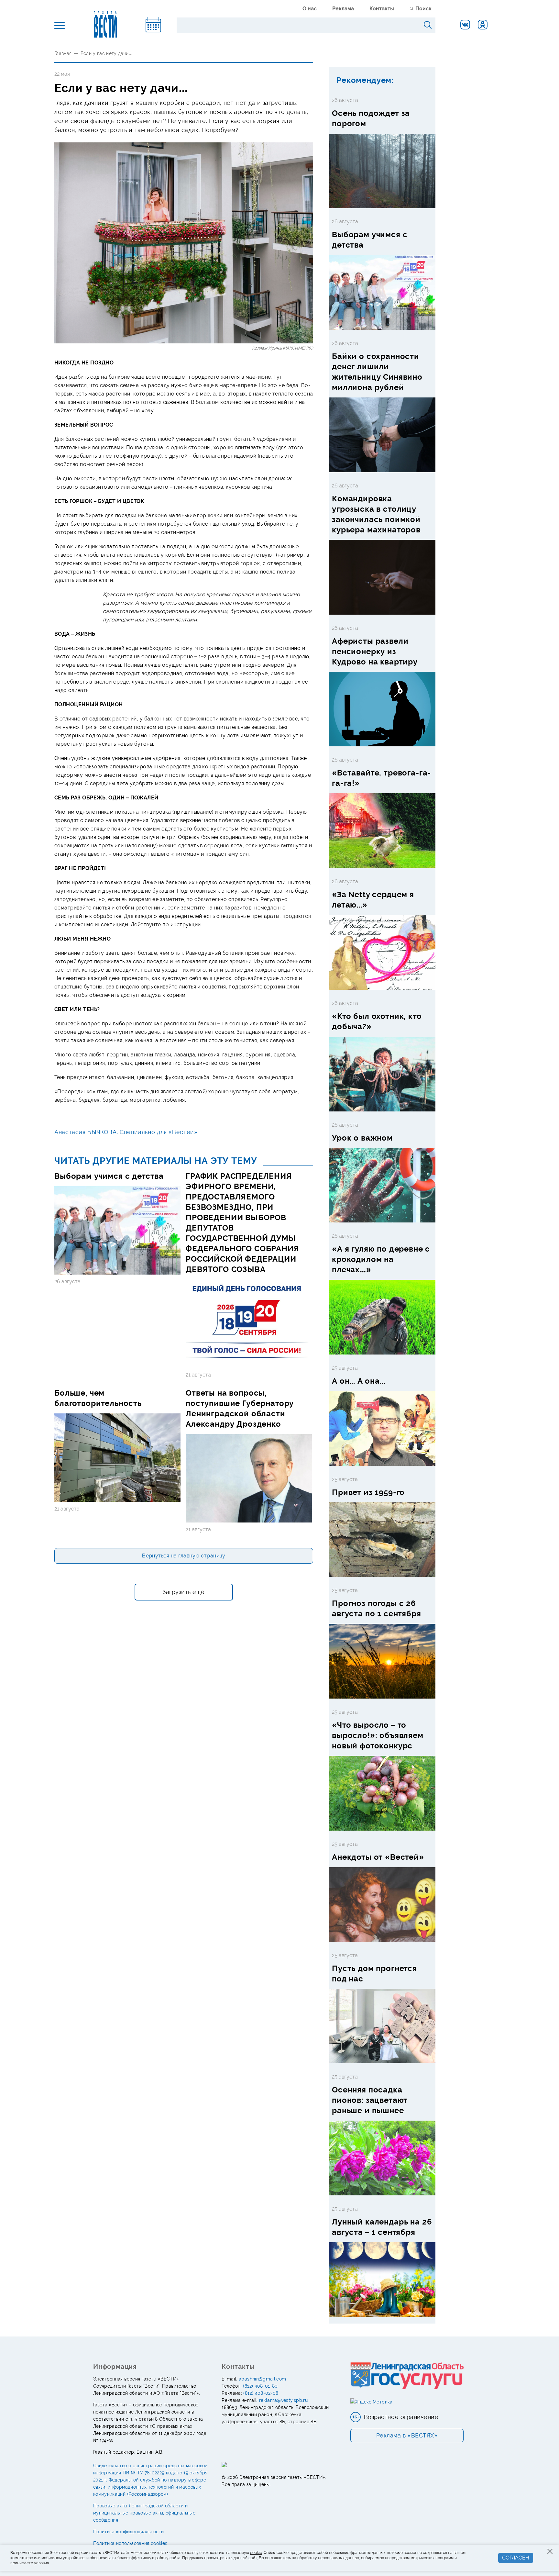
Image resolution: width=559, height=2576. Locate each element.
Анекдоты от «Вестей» (378, 1857)
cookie (256, 2553)
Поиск (423, 9)
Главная (63, 53)
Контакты (382, 9)
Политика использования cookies (130, 2543)
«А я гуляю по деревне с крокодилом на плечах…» (381, 1259)
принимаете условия (30, 2563)
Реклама (343, 9)
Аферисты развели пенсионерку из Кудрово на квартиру (375, 651)
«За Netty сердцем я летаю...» (373, 900)
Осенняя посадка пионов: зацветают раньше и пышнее (370, 2100)
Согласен (516, 2558)
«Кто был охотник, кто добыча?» (377, 1021)
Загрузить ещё (184, 1592)
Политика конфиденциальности (128, 2532)
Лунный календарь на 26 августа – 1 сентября (382, 2227)
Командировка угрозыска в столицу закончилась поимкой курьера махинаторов (376, 514)
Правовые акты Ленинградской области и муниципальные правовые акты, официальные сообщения (144, 2513)
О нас (310, 9)
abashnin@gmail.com (262, 2379)
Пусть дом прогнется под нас (374, 1974)
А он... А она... (359, 1381)
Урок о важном (362, 1138)
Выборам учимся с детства (109, 1176)
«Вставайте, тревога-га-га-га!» (381, 778)
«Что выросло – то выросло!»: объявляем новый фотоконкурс (378, 1735)
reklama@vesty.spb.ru (283, 2400)
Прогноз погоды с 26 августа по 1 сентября (377, 1608)
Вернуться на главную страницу (184, 1556)
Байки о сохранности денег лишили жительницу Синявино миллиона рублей (377, 372)
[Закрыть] (550, 2551)
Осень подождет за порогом (371, 118)
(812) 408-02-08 (261, 2393)
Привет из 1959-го (368, 1492)
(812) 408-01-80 (260, 2386)
